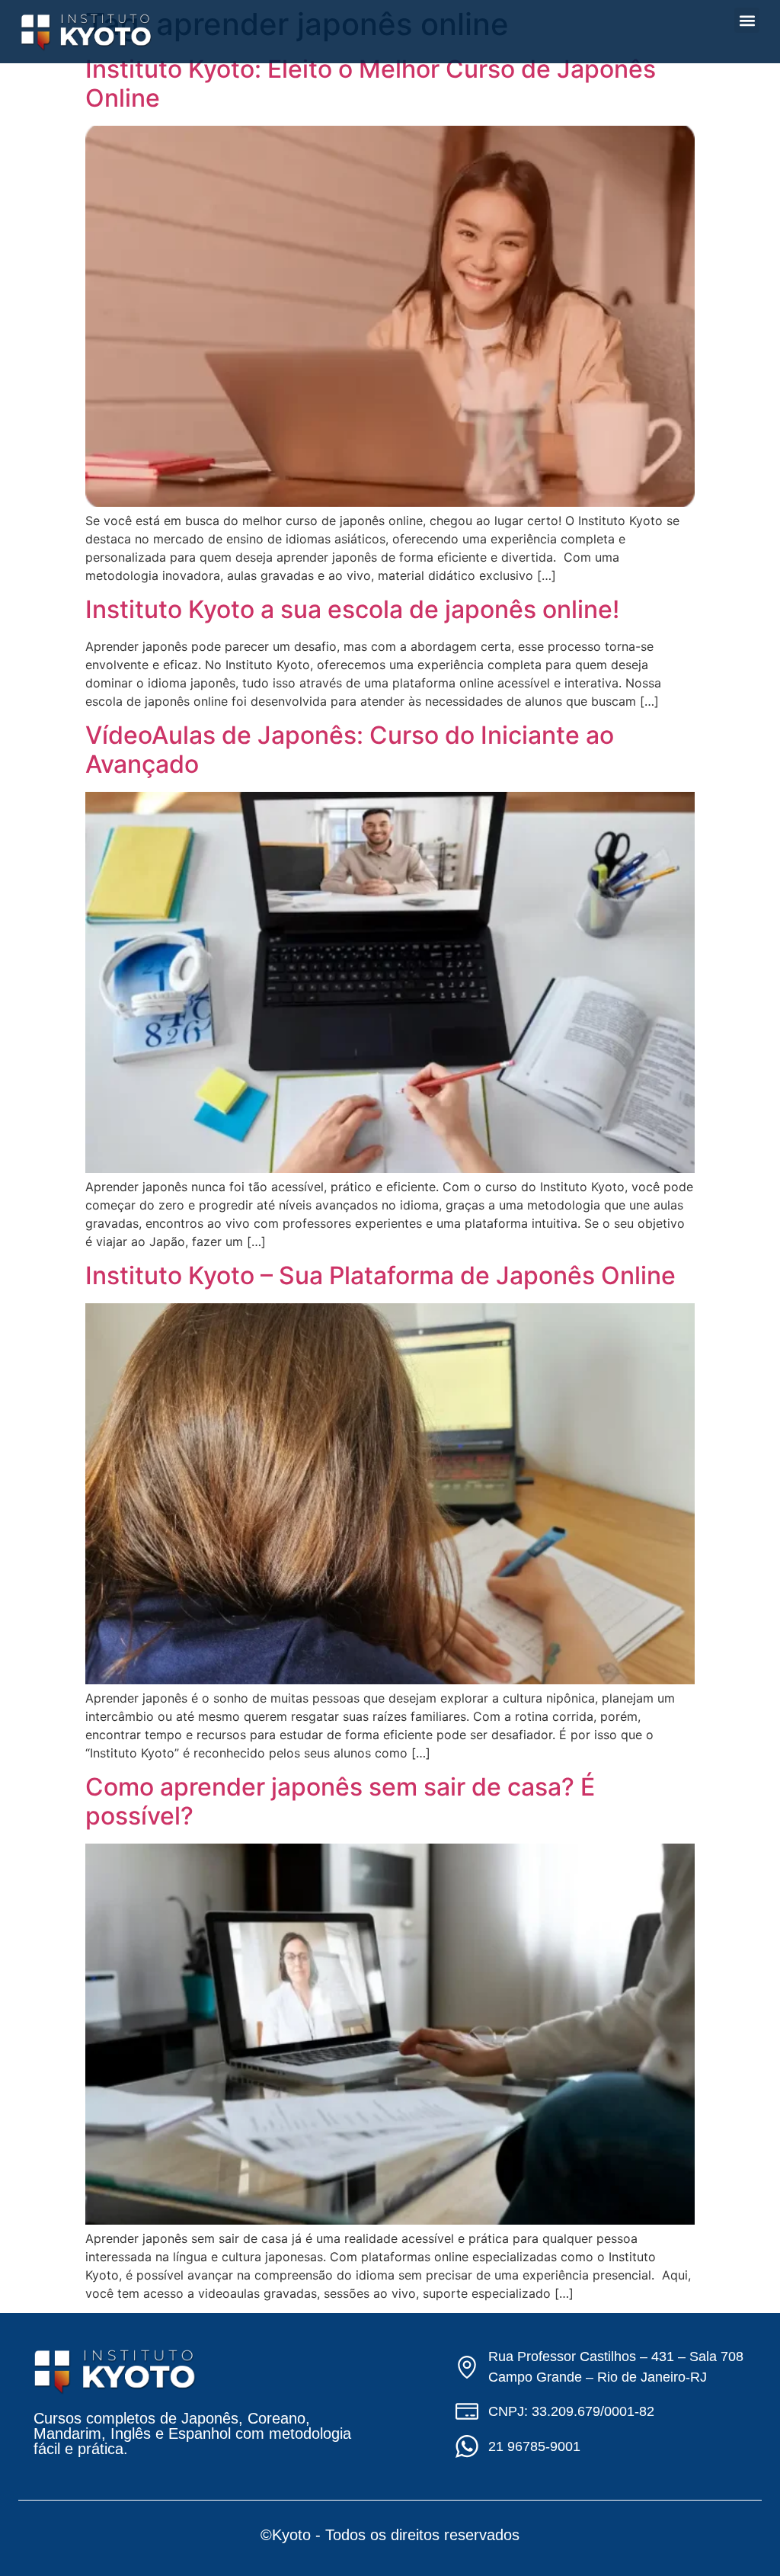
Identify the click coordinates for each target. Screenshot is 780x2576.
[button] (747, 20)
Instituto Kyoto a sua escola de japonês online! (352, 609)
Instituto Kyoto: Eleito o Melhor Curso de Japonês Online (371, 83)
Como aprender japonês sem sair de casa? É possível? (340, 1801)
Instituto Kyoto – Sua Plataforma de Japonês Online (380, 1275)
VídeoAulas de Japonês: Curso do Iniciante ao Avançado (350, 750)
